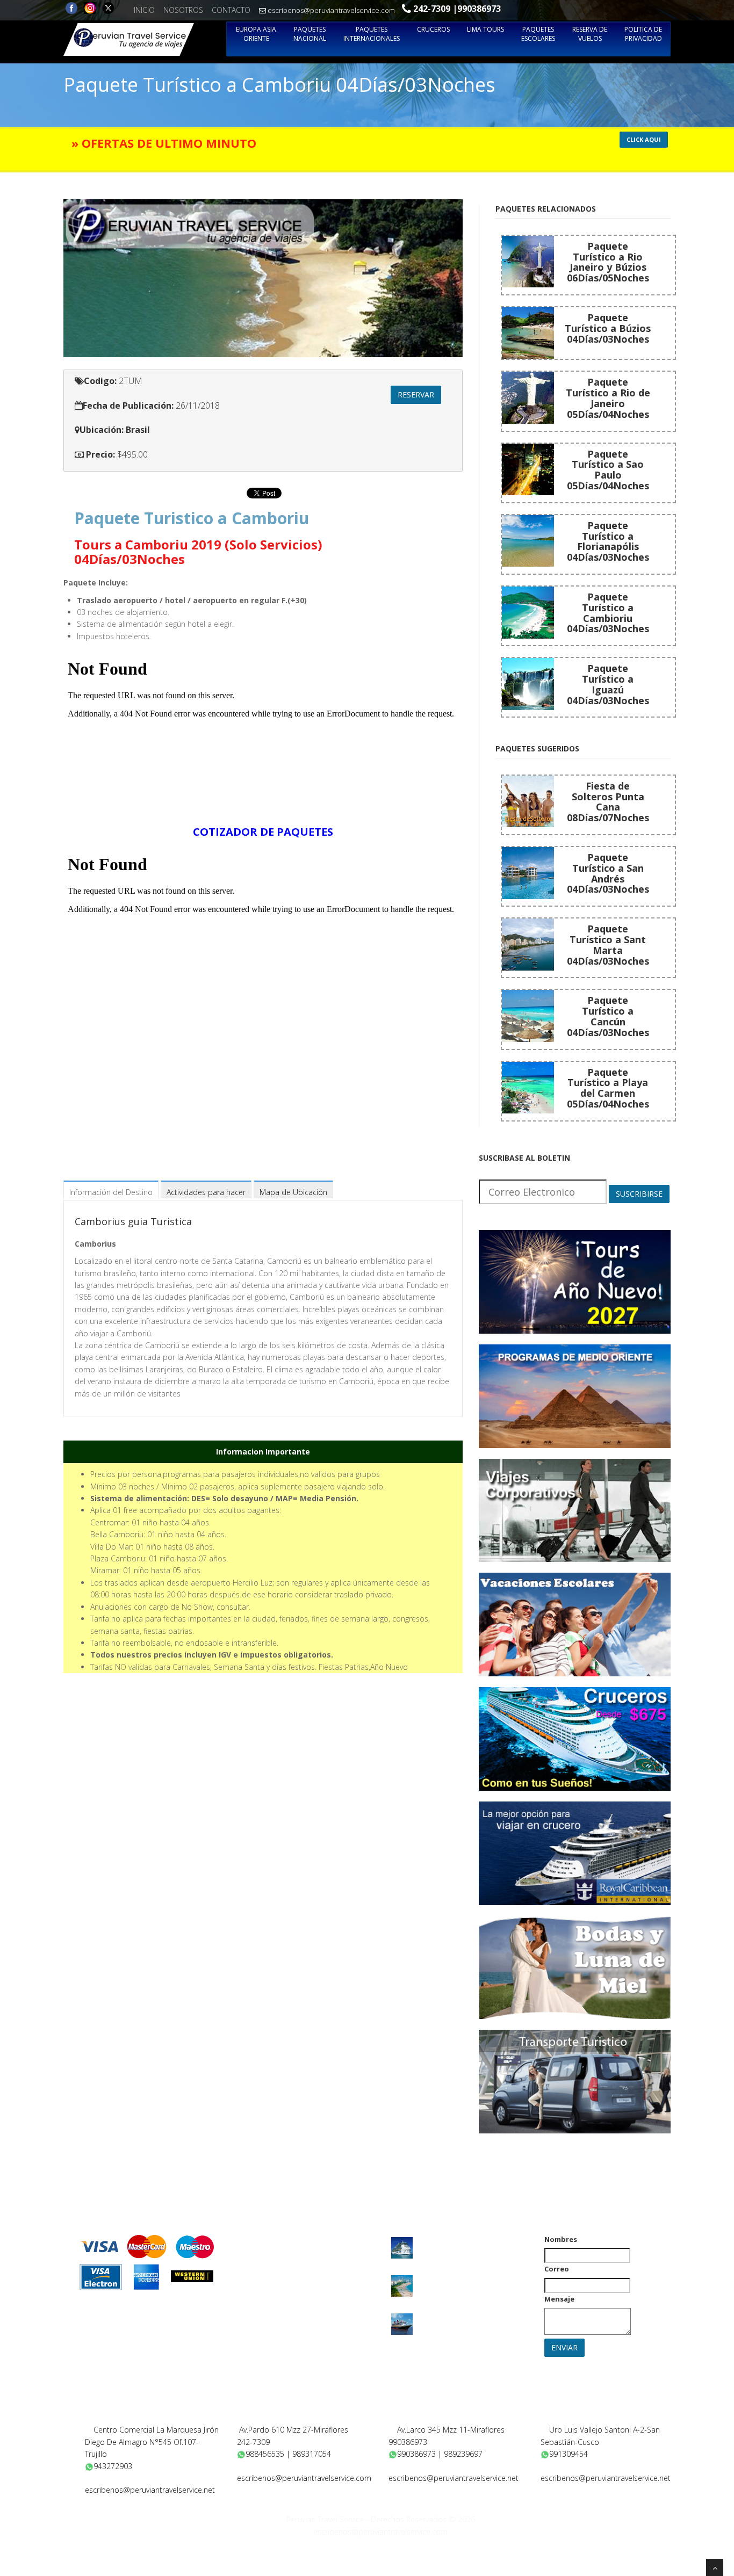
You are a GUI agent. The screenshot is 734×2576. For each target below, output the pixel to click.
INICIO (144, 10)
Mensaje (559, 2299)
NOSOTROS (183, 10)
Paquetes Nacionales (269, 2254)
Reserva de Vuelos (590, 34)
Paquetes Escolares (538, 34)
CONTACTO (231, 10)
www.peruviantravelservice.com (300, 2490)
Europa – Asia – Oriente (273, 2240)
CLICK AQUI (644, 139)
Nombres (561, 2239)
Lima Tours (485, 29)
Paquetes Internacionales (372, 34)
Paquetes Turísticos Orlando (465, 2278)
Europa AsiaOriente (256, 34)
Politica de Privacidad (643, 34)
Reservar (416, 395)
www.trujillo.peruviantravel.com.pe (152, 2502)
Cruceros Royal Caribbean (460, 2240)
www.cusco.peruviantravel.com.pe (608, 2490)
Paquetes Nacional (310, 34)
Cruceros (433, 29)
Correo (557, 2269)
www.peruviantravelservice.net (448, 2490)
